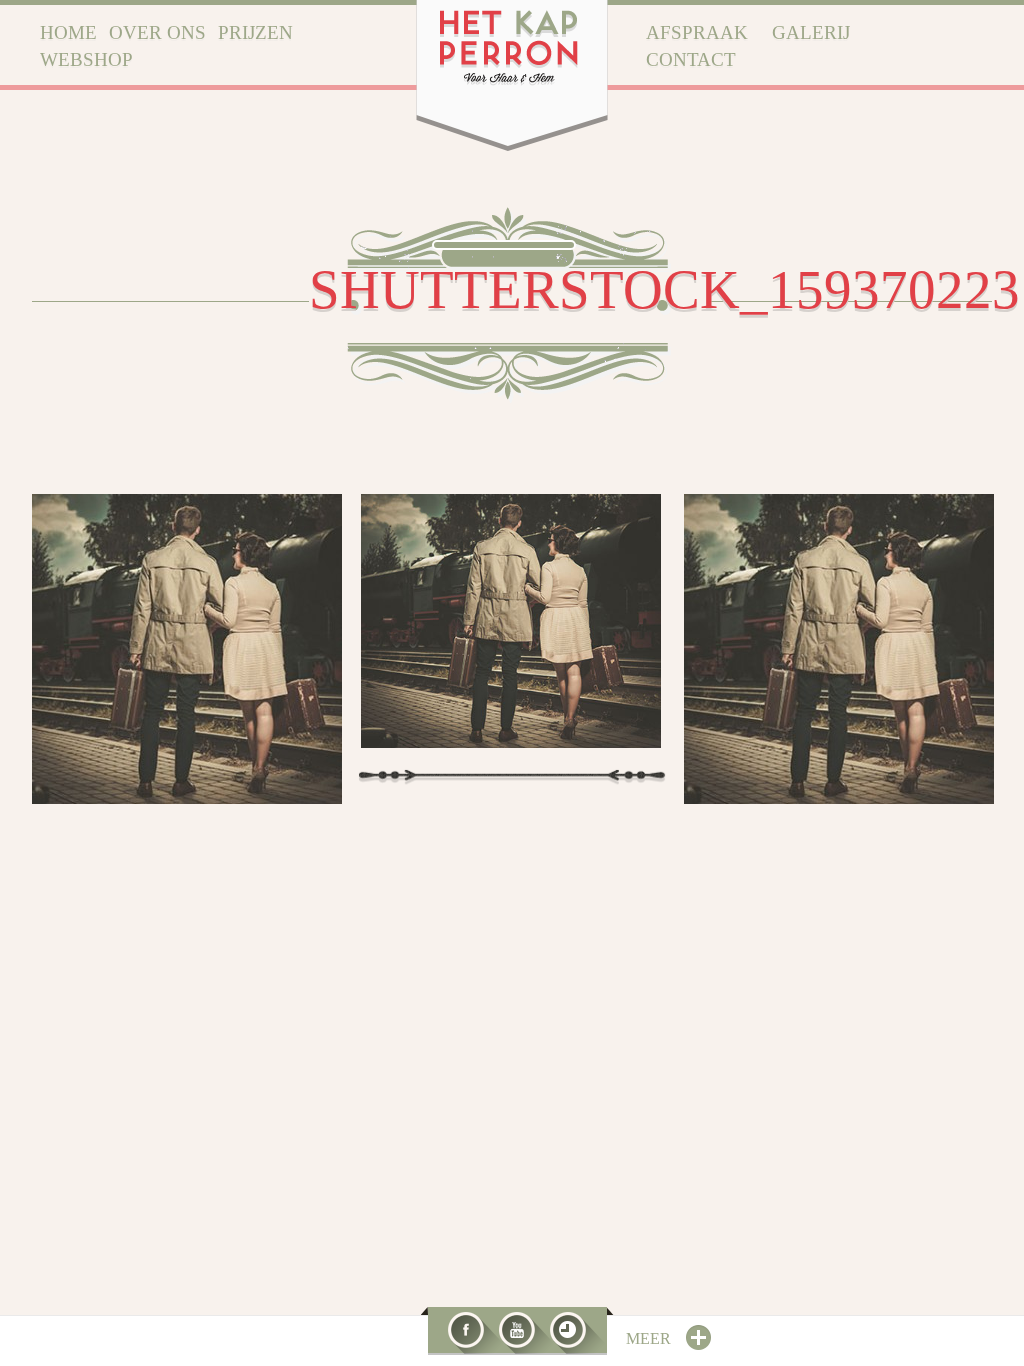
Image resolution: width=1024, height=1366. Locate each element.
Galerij (811, 32)
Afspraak (697, 32)
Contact (691, 59)
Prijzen (255, 32)
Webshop (86, 59)
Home (68, 32)
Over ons (157, 32)
